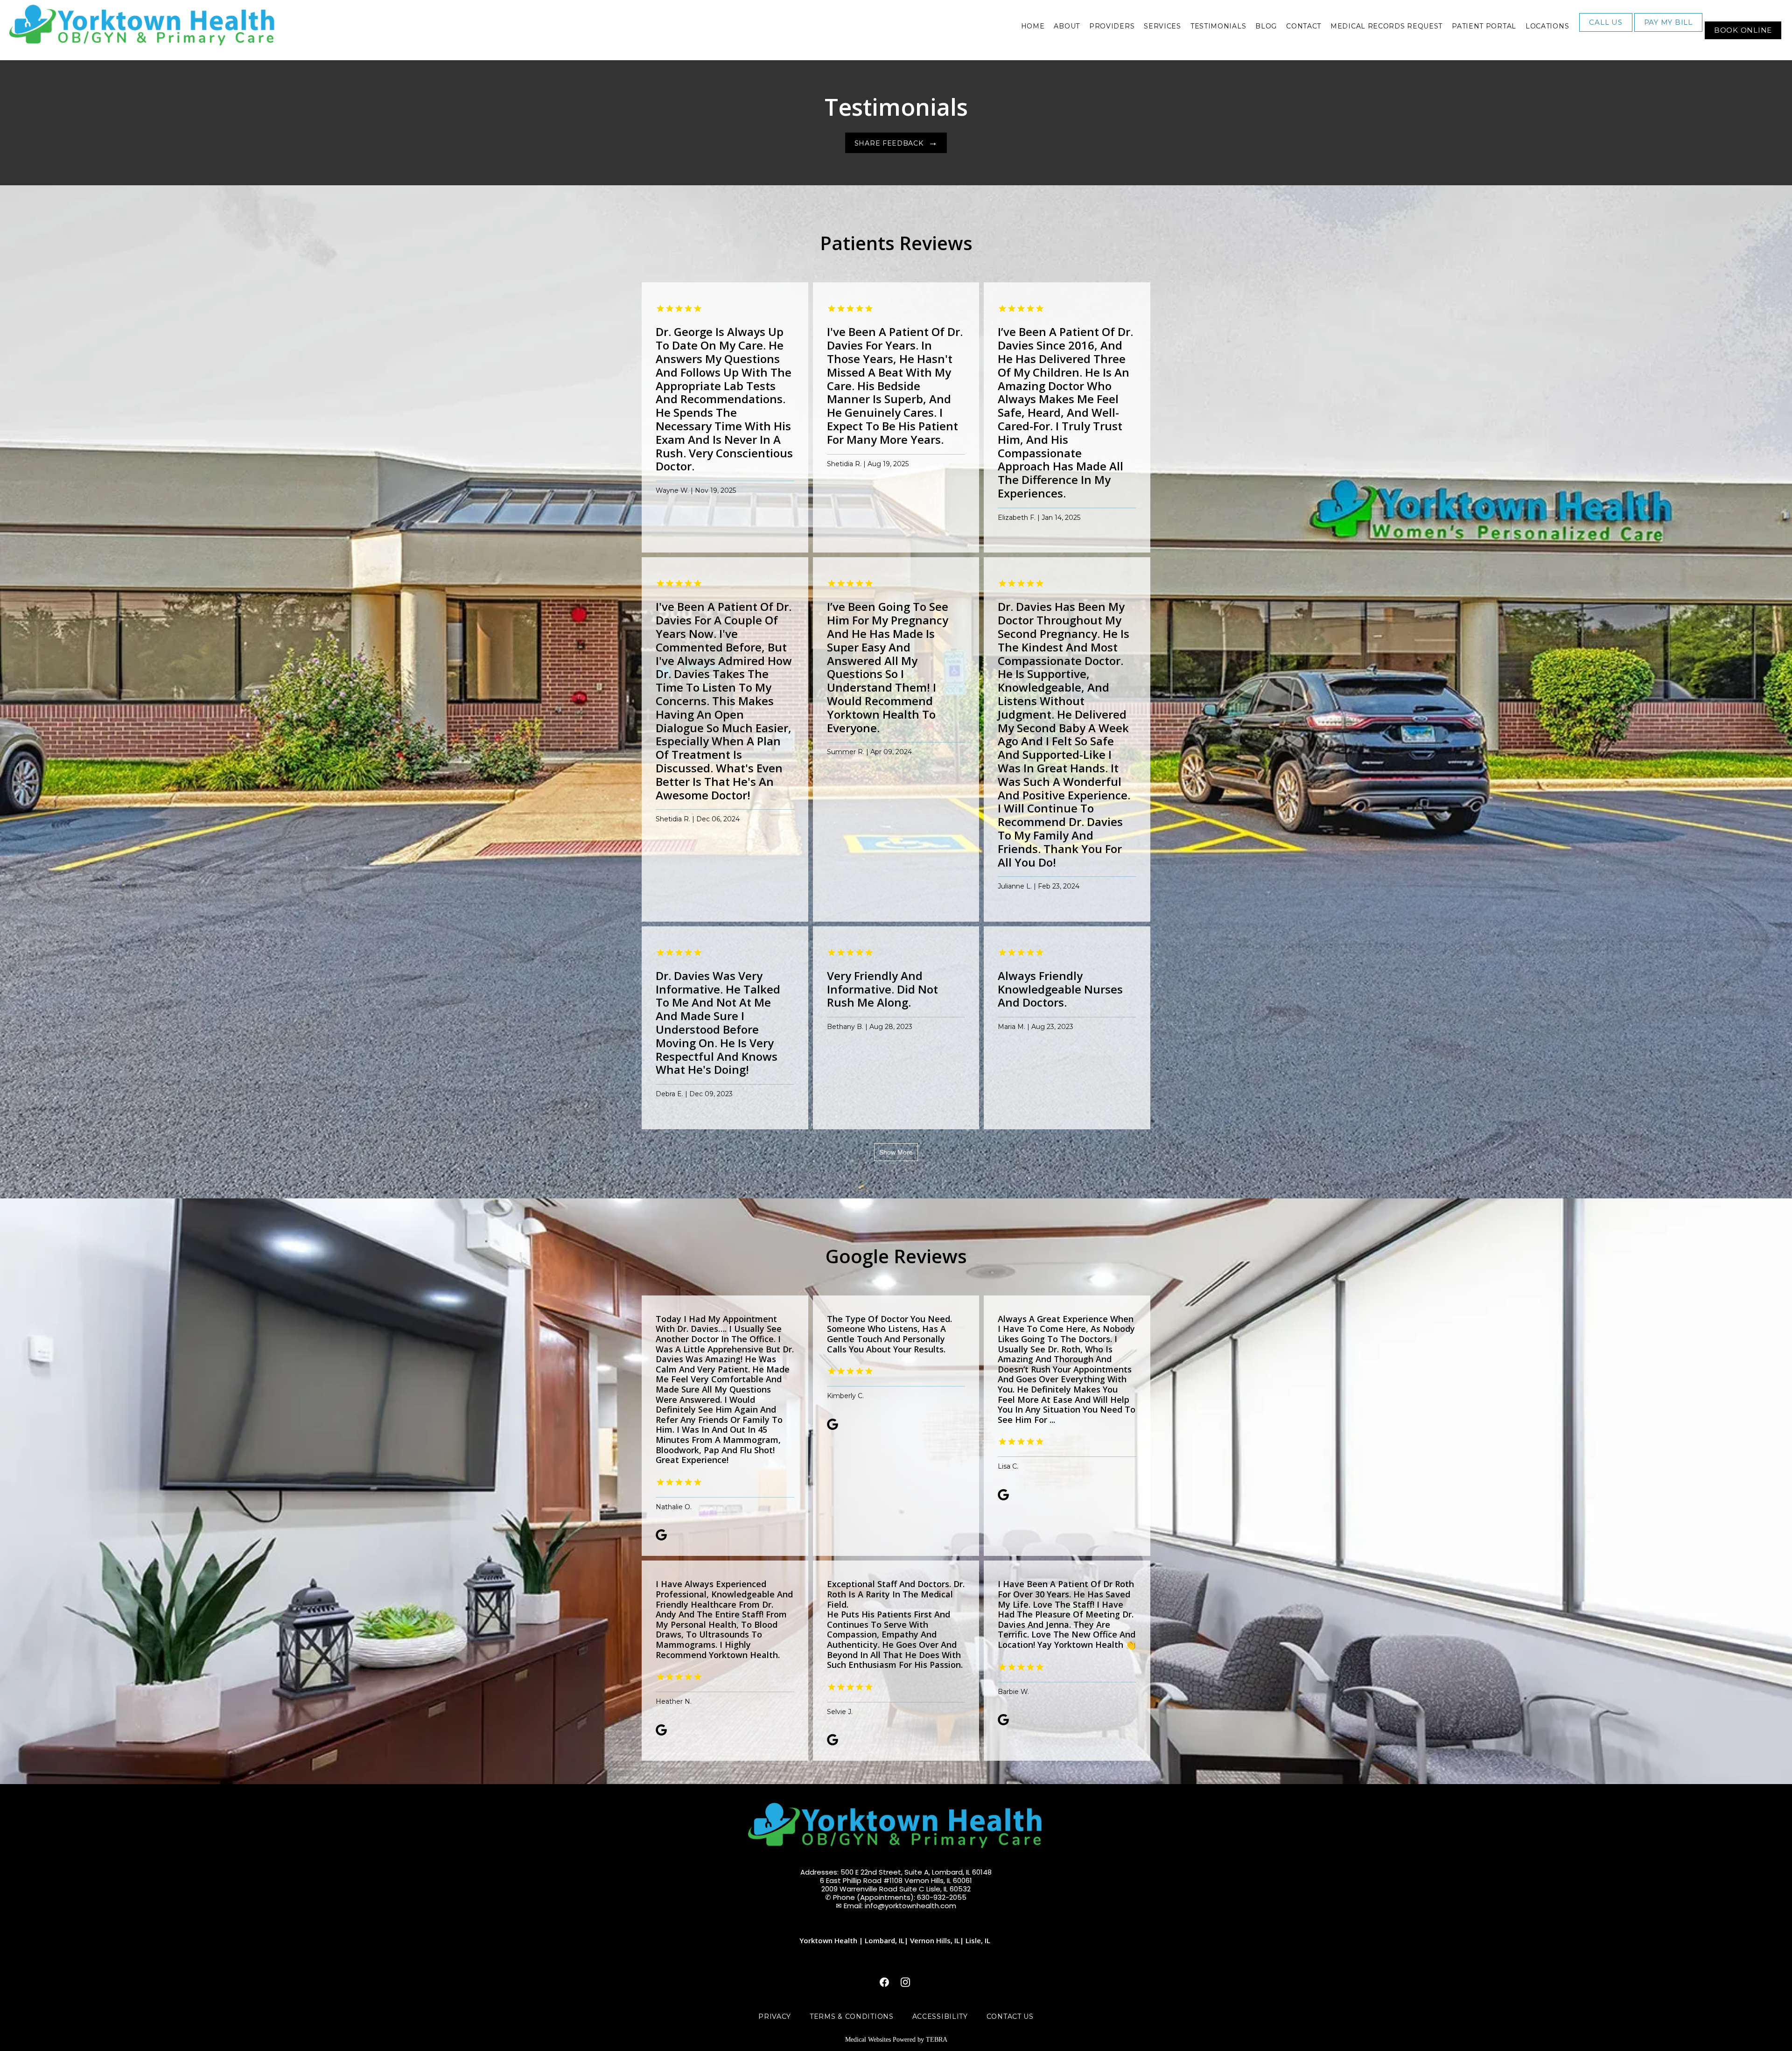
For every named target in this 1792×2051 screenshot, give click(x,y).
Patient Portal (1484, 26)
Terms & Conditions (852, 2016)
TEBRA (937, 2040)
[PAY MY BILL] (1668, 31)
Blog (1266, 26)
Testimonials (1218, 26)
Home (1033, 26)
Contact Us (1010, 2016)
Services (1162, 26)
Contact (1304, 26)
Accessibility (940, 2016)
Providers (1112, 26)
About (1067, 26)
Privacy (775, 2016)
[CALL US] (1606, 31)
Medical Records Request (1386, 26)
